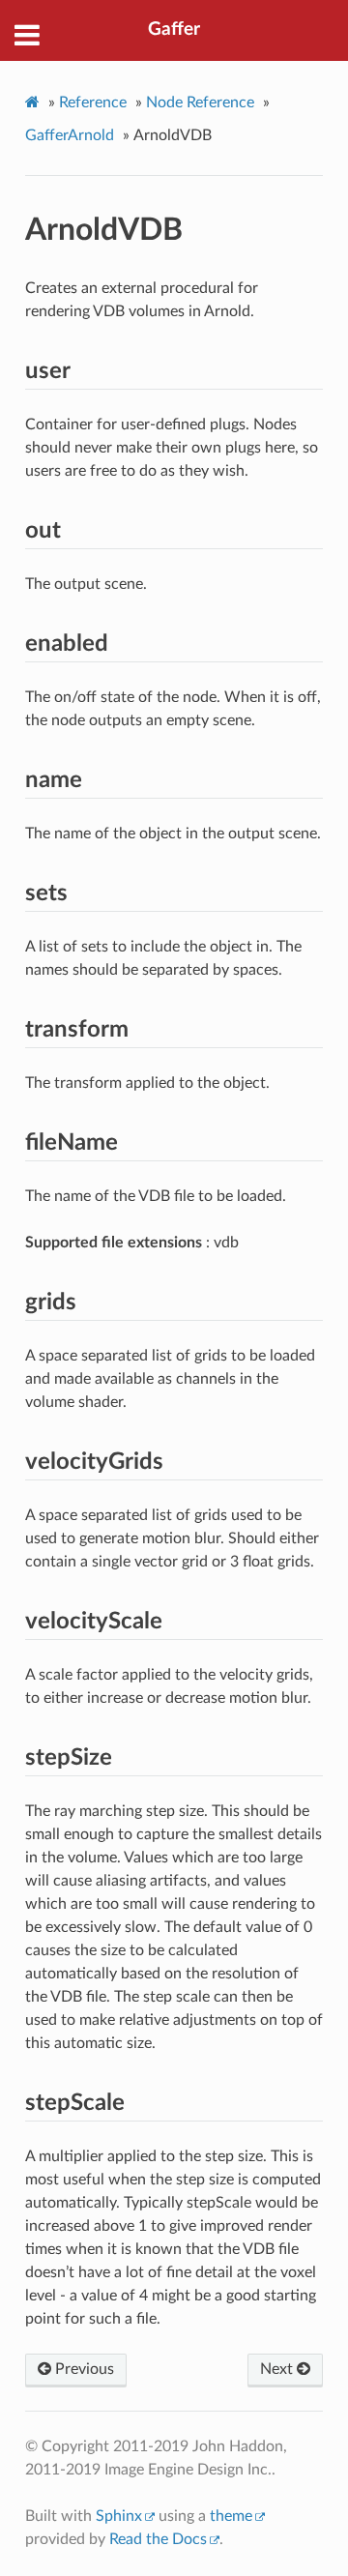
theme (231, 2516)
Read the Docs (158, 2539)
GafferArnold (70, 135)
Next (278, 2369)
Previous (83, 2369)
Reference (93, 102)
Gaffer (174, 29)
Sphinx (119, 2516)
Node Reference (200, 102)
